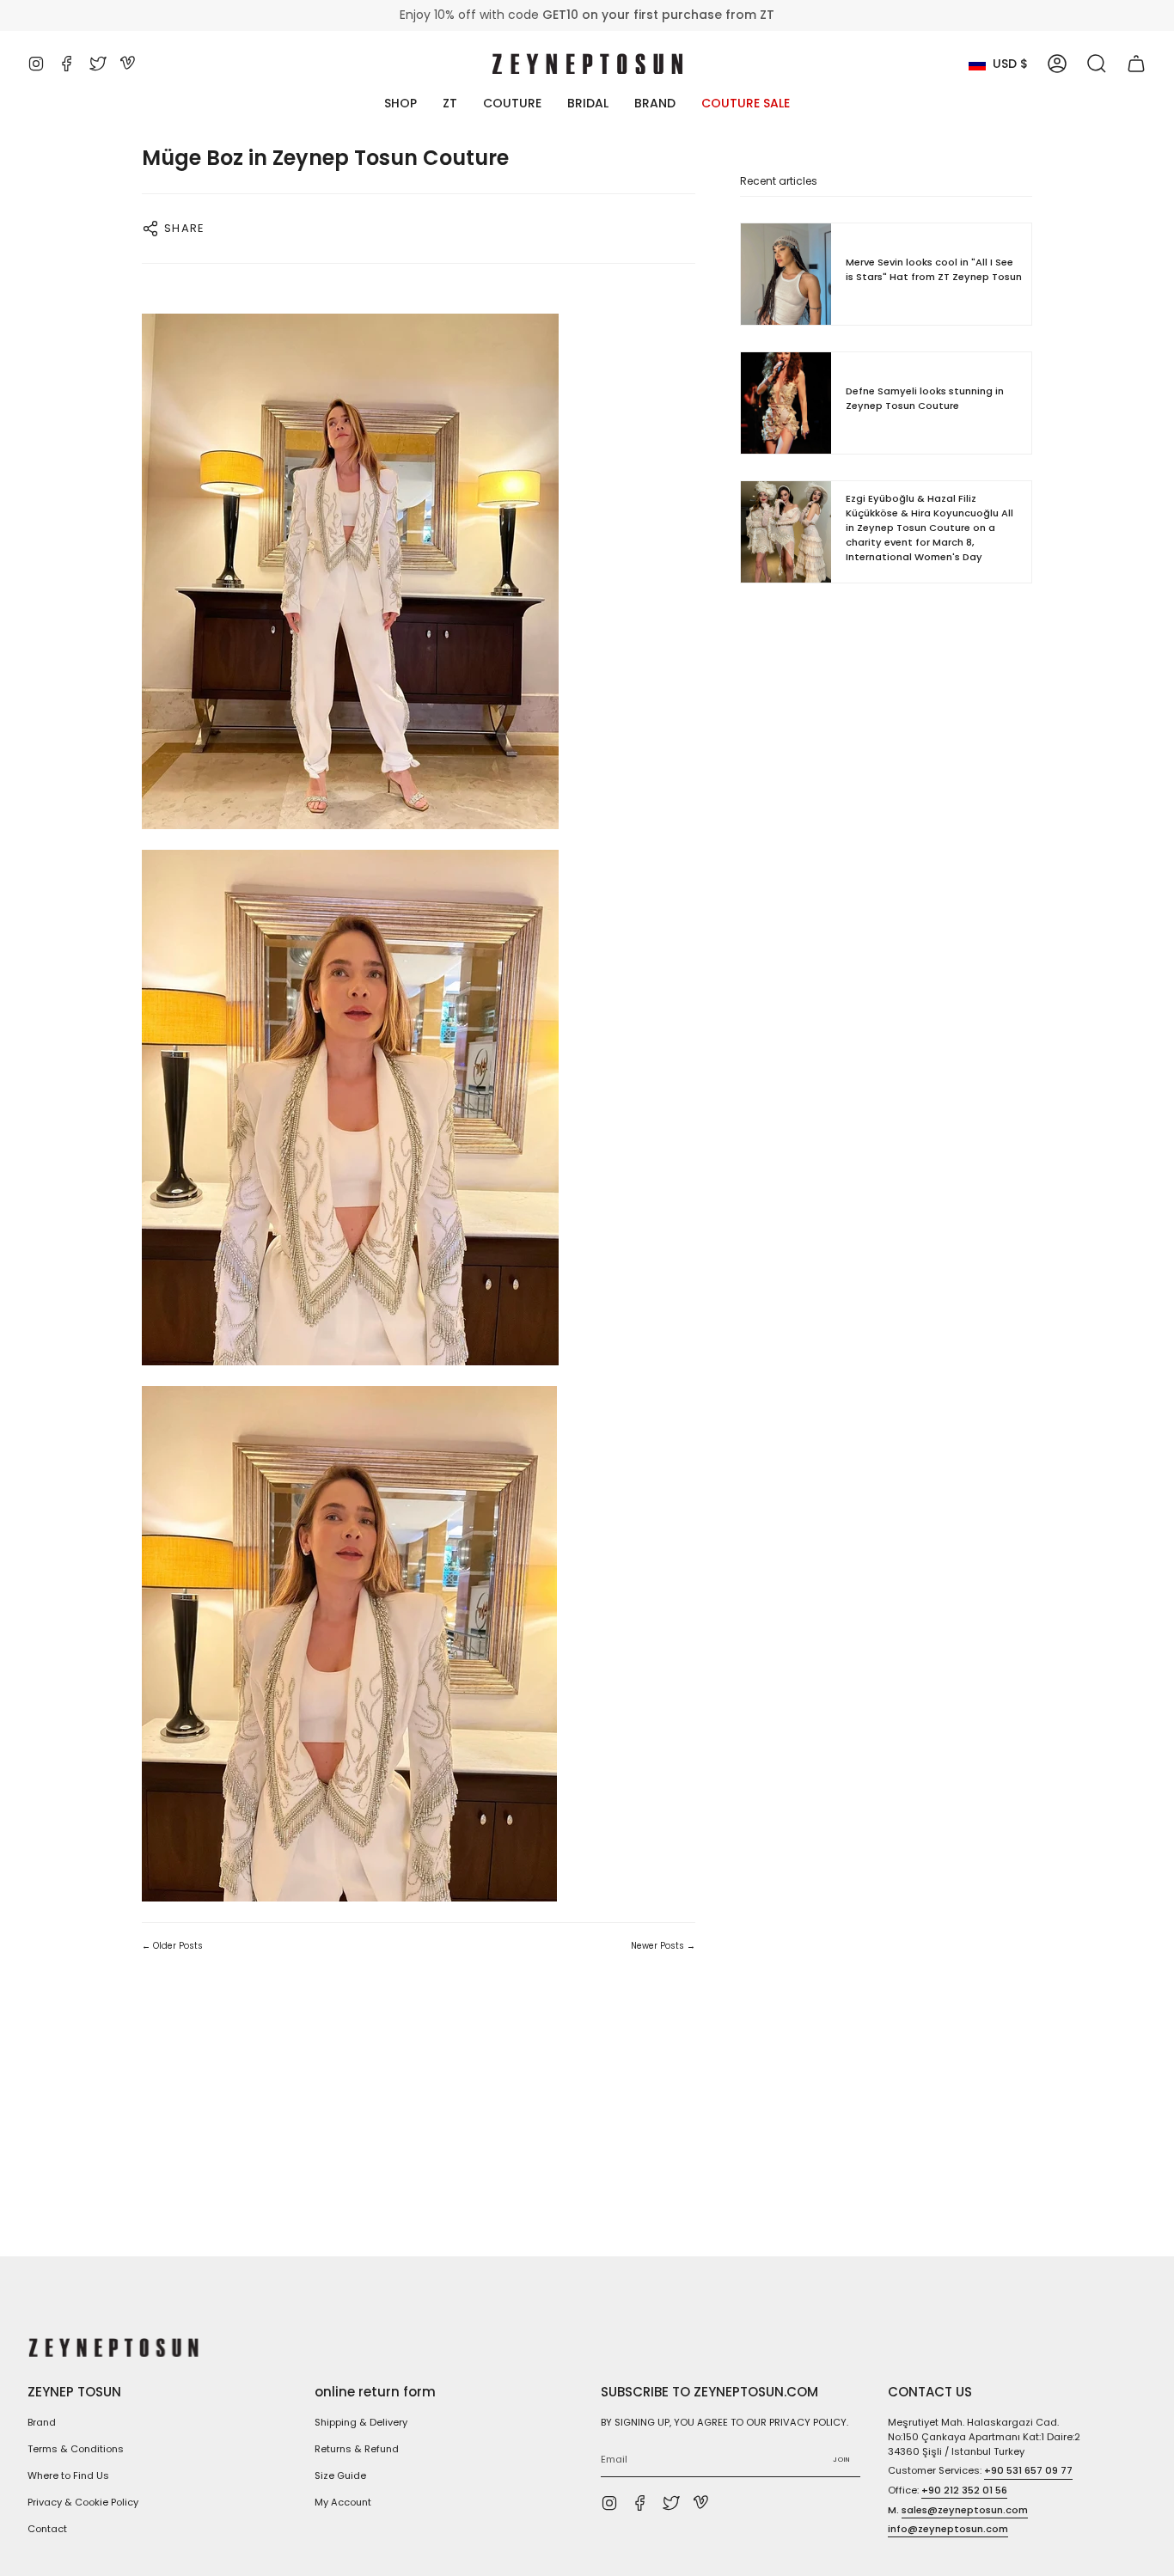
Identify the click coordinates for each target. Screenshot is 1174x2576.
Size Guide (340, 2475)
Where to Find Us (68, 2475)
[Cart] (1136, 64)
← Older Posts (172, 1946)
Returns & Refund (357, 2449)
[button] (1097, 64)
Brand (42, 2422)
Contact (47, 2529)
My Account (343, 2502)
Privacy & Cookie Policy (83, 2502)
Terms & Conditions (76, 2449)
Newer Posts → (663, 1946)
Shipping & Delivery (361, 2422)
